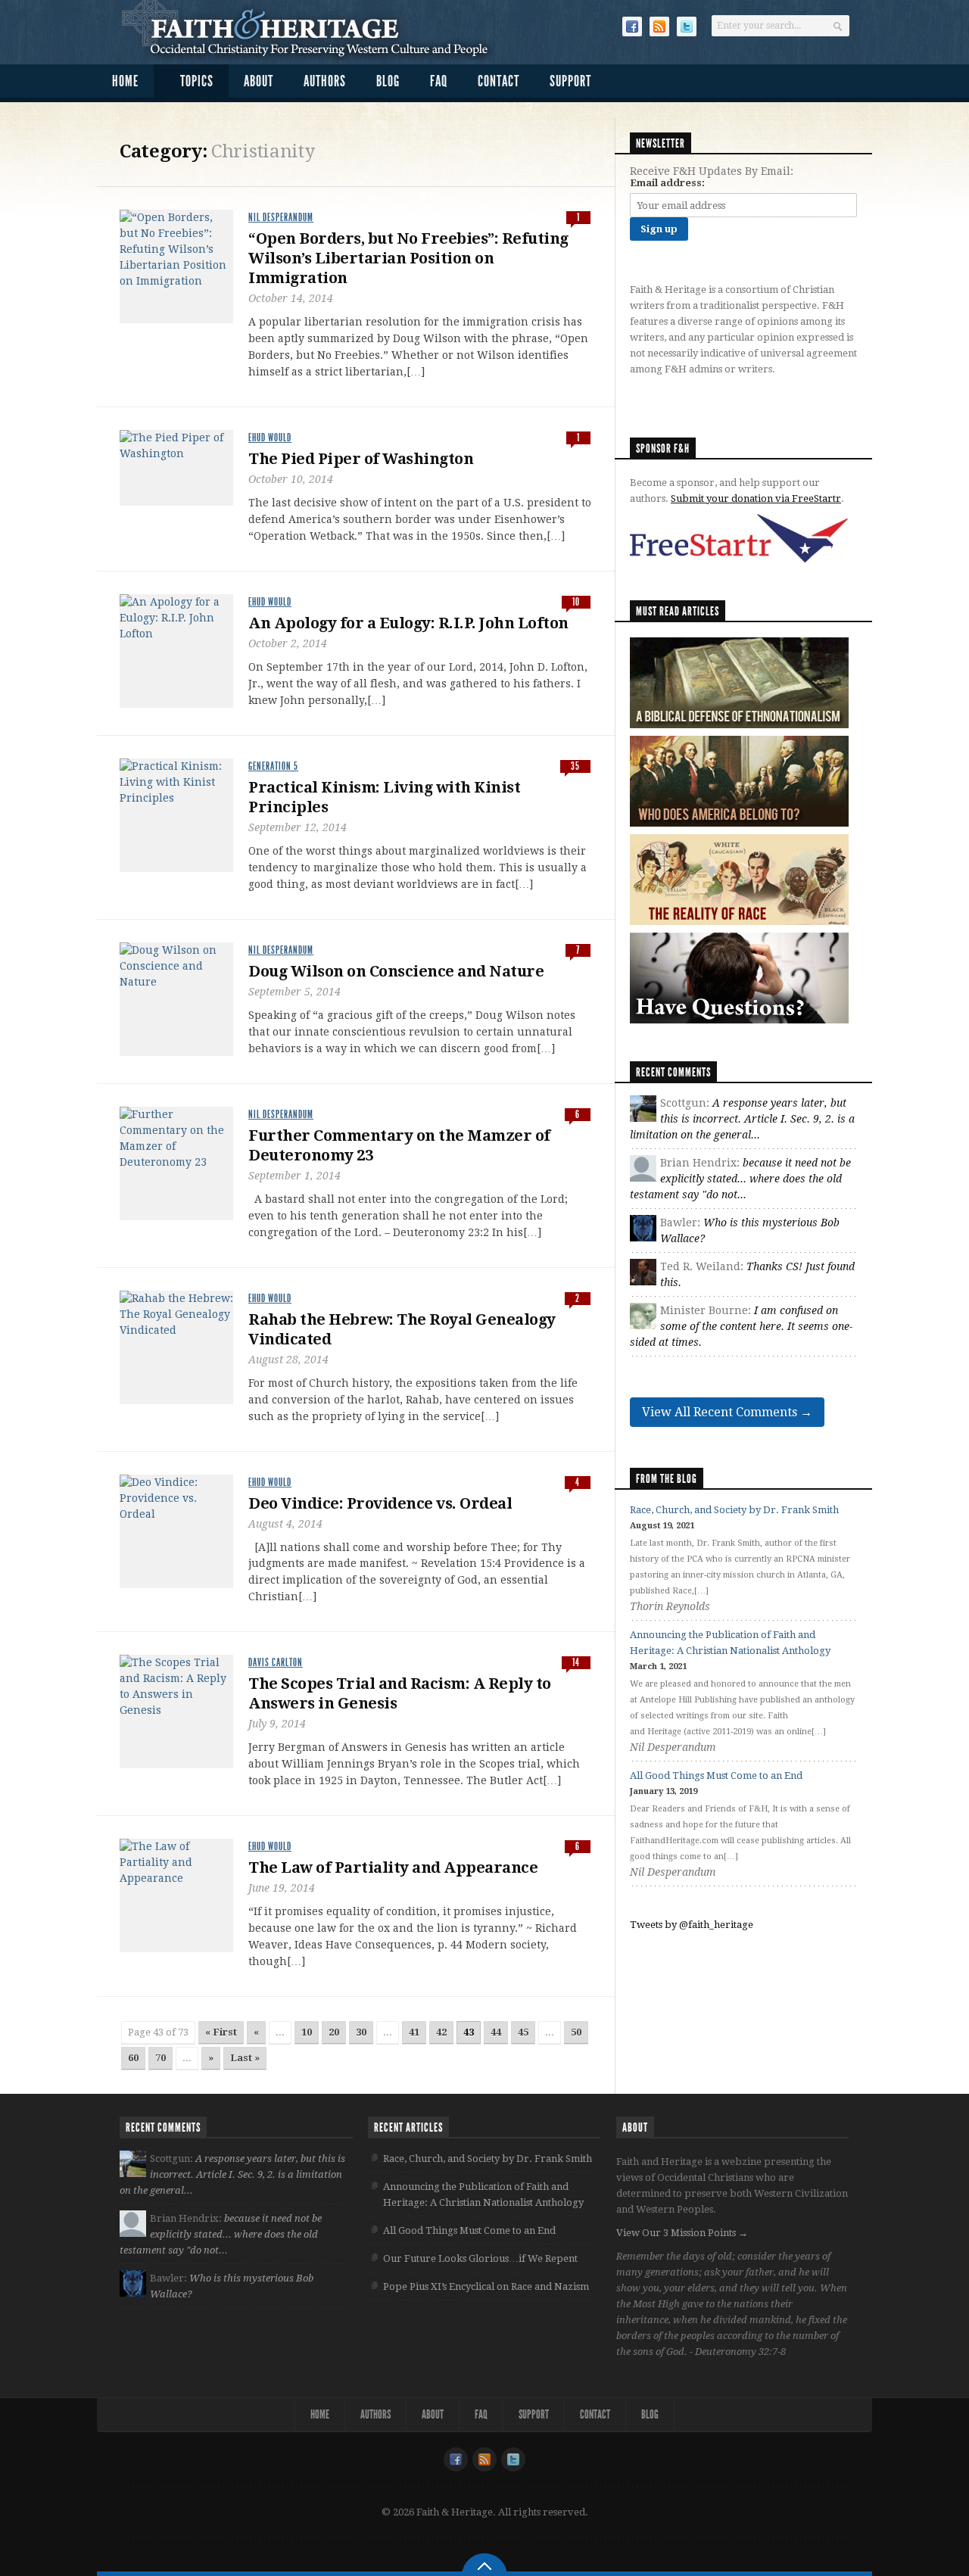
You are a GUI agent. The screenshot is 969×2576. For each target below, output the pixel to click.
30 (361, 2032)
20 (334, 2032)
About (259, 81)
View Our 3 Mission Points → (682, 2233)
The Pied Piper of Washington (361, 459)
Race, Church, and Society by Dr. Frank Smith (734, 1510)
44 (496, 2032)
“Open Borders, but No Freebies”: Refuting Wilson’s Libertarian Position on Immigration (408, 258)
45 (523, 2032)
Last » (245, 2058)
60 (133, 2058)
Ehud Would (270, 438)
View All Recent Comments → (727, 1412)
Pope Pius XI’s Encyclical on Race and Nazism (486, 2286)
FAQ (439, 81)
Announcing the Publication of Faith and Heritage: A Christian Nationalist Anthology (483, 2194)
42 (441, 2032)
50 (576, 2032)
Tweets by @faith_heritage (692, 1925)
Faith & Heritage (313, 30)
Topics (197, 81)
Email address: (667, 183)
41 (414, 2032)
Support (570, 81)
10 (307, 2032)
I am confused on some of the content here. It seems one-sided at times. (741, 1326)
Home (125, 81)
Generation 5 (273, 766)
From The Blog (667, 1479)
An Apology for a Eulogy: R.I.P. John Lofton (408, 623)
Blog (388, 81)
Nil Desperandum (281, 218)
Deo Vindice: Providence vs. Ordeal (380, 1503)
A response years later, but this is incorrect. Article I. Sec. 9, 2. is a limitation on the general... (742, 1119)
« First (221, 2032)
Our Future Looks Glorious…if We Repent (480, 2258)
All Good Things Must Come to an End (716, 1775)
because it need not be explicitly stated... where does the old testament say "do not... (740, 1179)
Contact (499, 81)
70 (160, 2058)
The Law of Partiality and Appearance (393, 1867)
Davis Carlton (276, 1663)
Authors (325, 81)
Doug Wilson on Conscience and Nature (396, 971)
